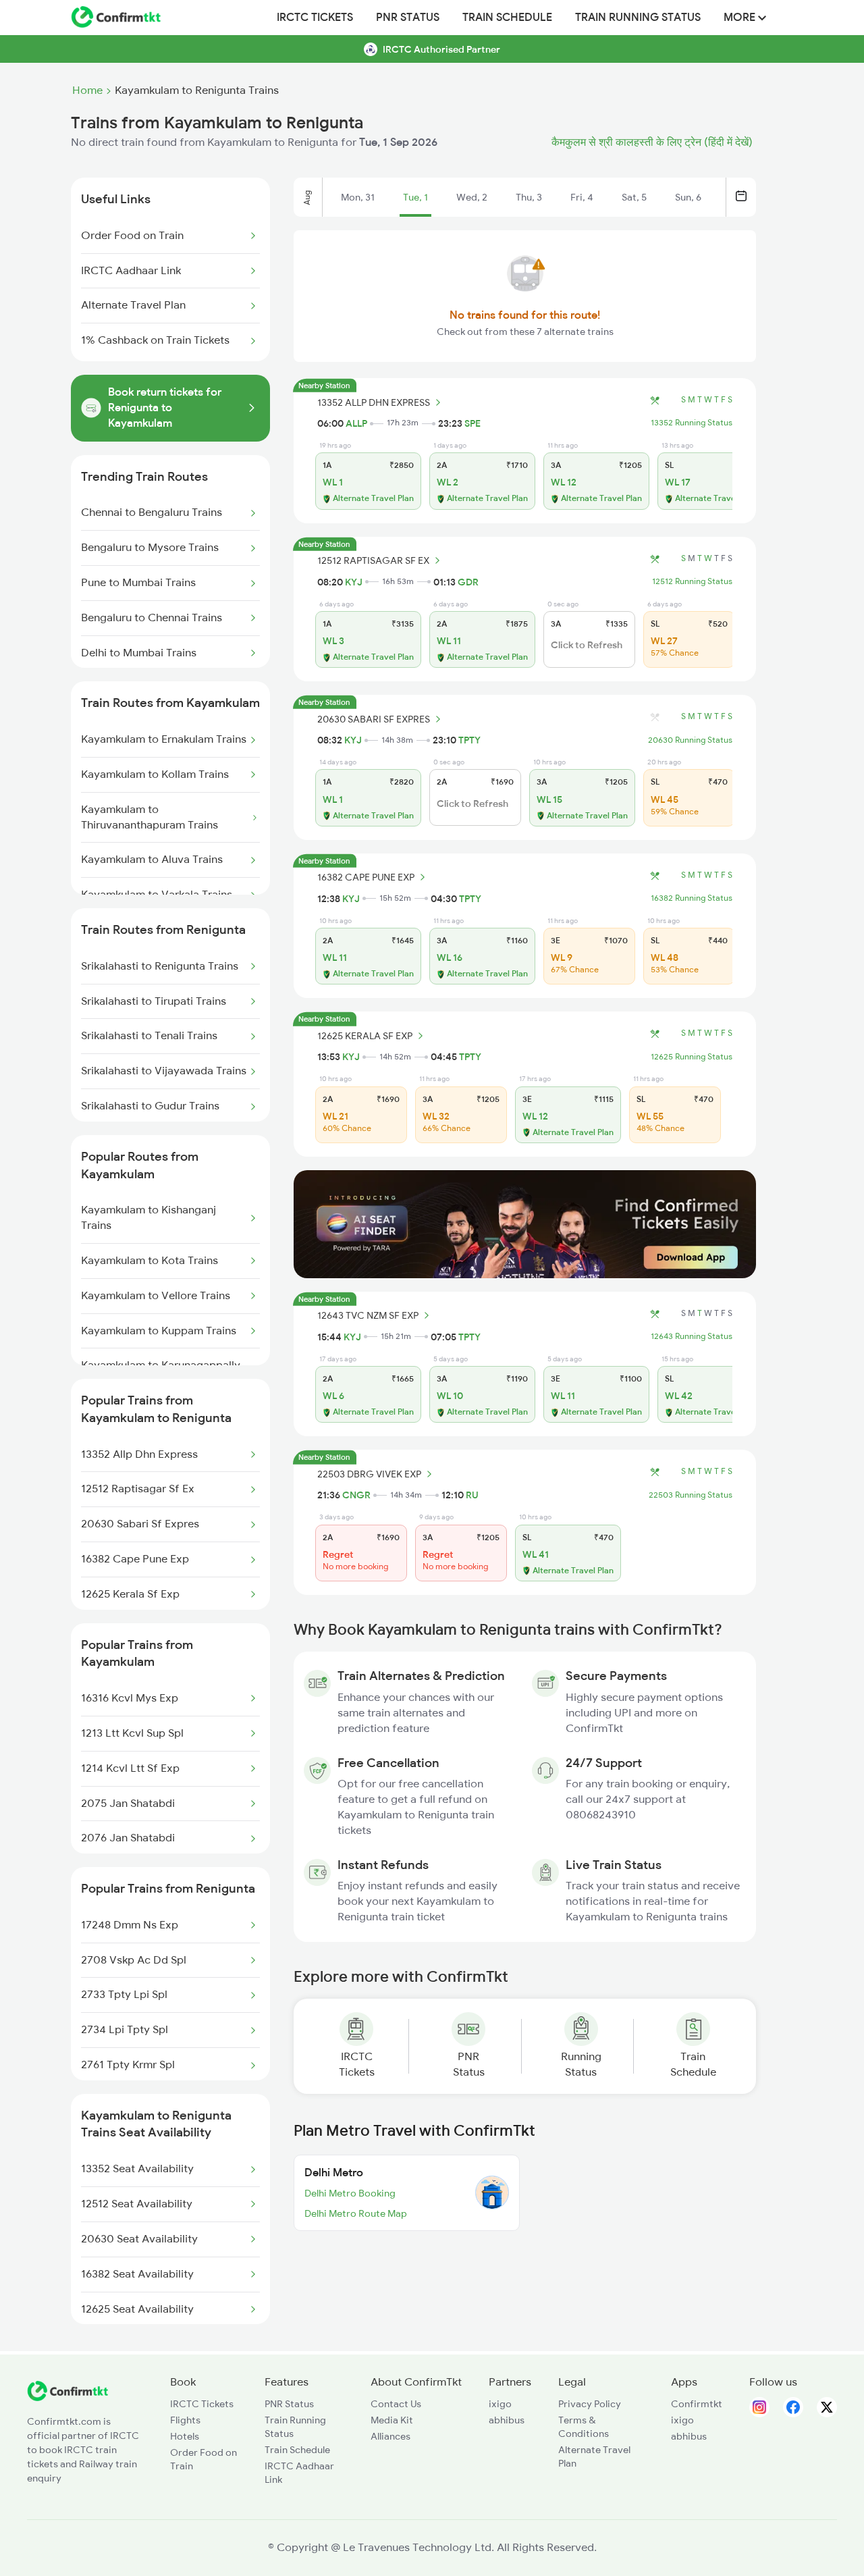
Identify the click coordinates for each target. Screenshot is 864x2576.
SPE (473, 423)
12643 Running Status (692, 1336)
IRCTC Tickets (315, 18)
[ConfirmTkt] (67, 2398)
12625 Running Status (692, 1057)
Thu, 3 (529, 197)
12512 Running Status (692, 581)
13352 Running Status (692, 423)
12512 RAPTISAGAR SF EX (373, 560)
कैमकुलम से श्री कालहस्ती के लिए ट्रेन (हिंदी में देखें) (652, 142)
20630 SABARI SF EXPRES (374, 719)
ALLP (356, 423)
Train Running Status (638, 18)
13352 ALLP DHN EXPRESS (374, 402)
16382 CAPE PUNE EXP (366, 877)
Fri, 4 (582, 197)
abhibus (507, 2420)
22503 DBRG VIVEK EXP (369, 1474)
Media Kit (392, 2420)
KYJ (354, 582)
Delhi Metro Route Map (356, 2213)
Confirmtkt (697, 2404)
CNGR (356, 1495)
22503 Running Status (691, 1495)
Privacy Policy (590, 2404)
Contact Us (396, 2404)
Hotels (185, 2436)
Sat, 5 (634, 197)
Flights (185, 2420)
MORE (741, 18)
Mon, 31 (358, 197)
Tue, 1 (415, 197)
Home (87, 90)
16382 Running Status (692, 898)
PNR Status (408, 18)
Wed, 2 (472, 197)
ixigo (500, 2404)
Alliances (390, 2436)
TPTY (469, 740)
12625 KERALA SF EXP (365, 1036)
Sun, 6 (688, 197)
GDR (468, 582)
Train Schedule (507, 18)
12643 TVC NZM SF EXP (368, 1315)
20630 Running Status (690, 740)
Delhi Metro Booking (350, 2193)
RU (472, 1495)
